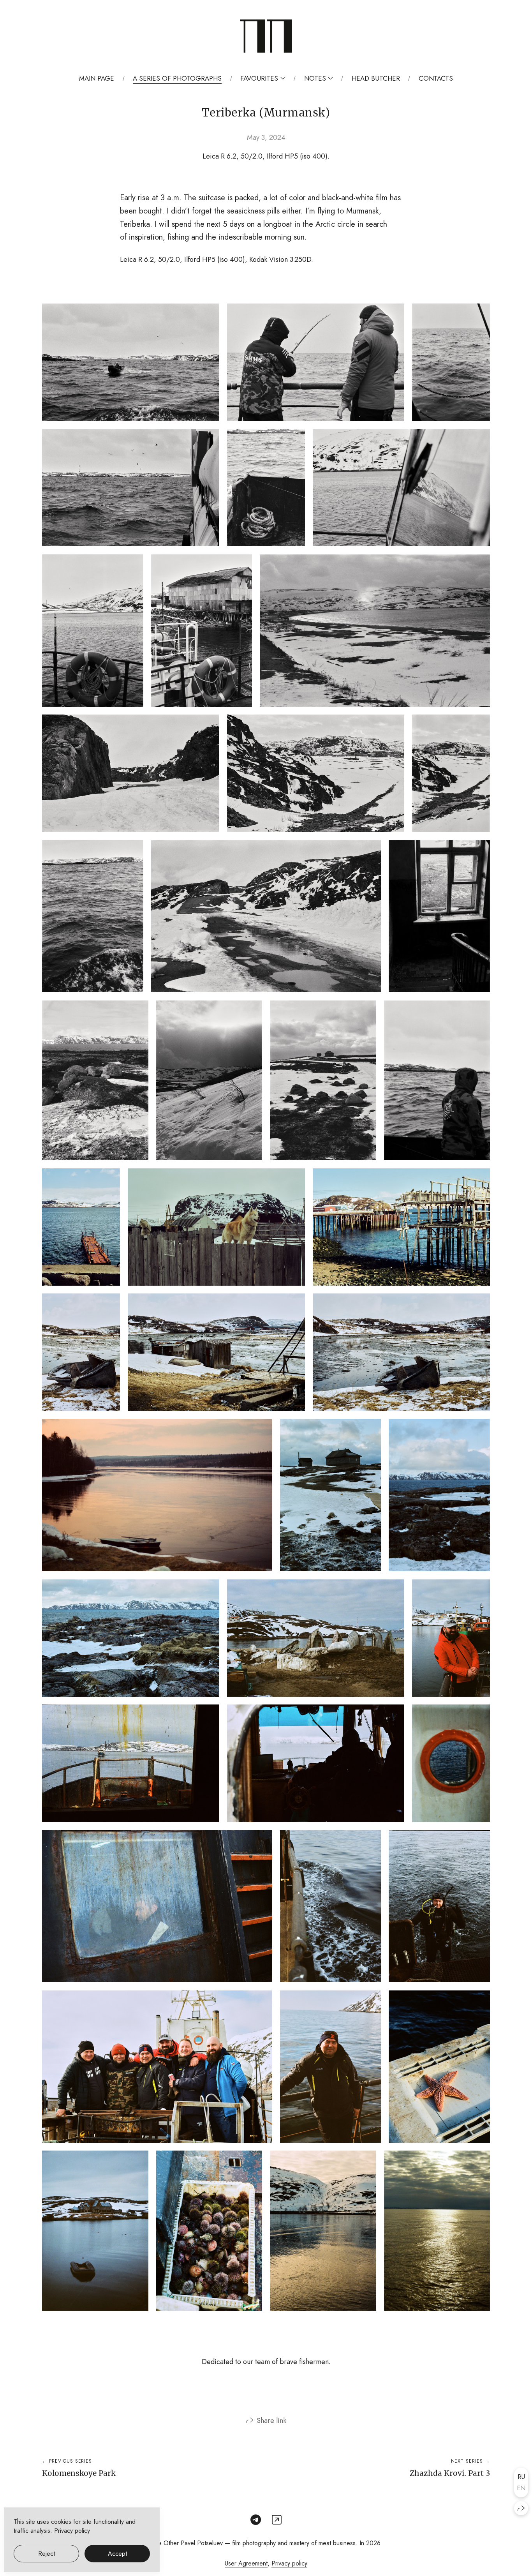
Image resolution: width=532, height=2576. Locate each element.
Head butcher (376, 78)
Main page (97, 78)
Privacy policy (289, 2563)
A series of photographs (177, 78)
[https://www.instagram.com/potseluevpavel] (277, 2520)
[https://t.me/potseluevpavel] (256, 2520)
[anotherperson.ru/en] (266, 36)
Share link (271, 2421)
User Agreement (246, 2563)
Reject (47, 2554)
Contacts (436, 78)
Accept (117, 2554)
